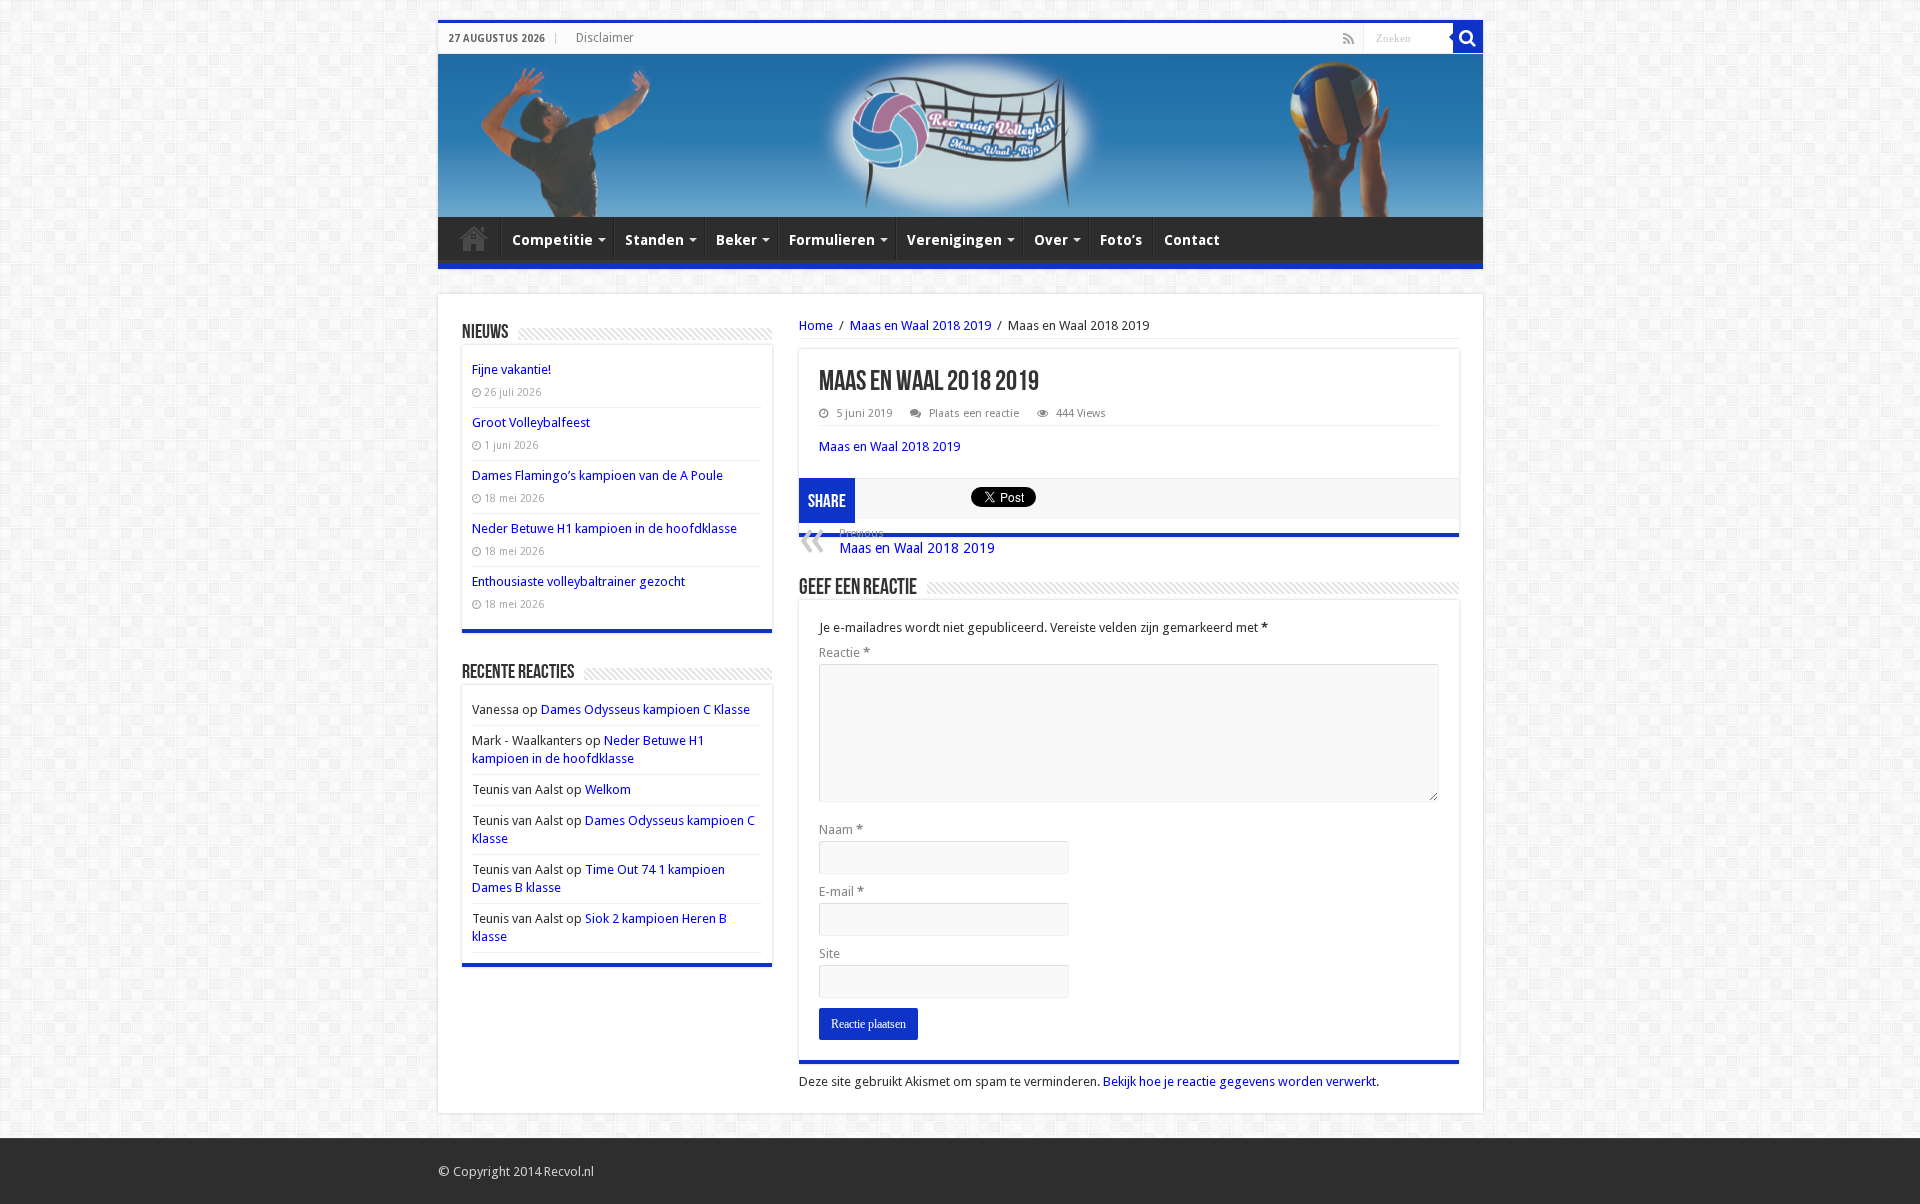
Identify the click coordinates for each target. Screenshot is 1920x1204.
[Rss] (1348, 39)
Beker (736, 240)
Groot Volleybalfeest (531, 422)
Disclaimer (605, 38)
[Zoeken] (1468, 38)
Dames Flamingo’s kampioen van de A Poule (597, 475)
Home (474, 238)
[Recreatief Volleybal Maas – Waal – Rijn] (960, 135)
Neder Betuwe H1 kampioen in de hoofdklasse (604, 528)
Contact (1192, 240)
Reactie (844, 652)
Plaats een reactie (974, 413)
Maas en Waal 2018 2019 (920, 325)
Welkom (608, 789)
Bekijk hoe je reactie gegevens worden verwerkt (1239, 1081)
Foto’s (1121, 240)
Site (829, 953)
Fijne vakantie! (511, 369)
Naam (841, 829)
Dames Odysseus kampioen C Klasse (645, 709)
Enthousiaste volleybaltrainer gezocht (578, 581)
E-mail (841, 891)
